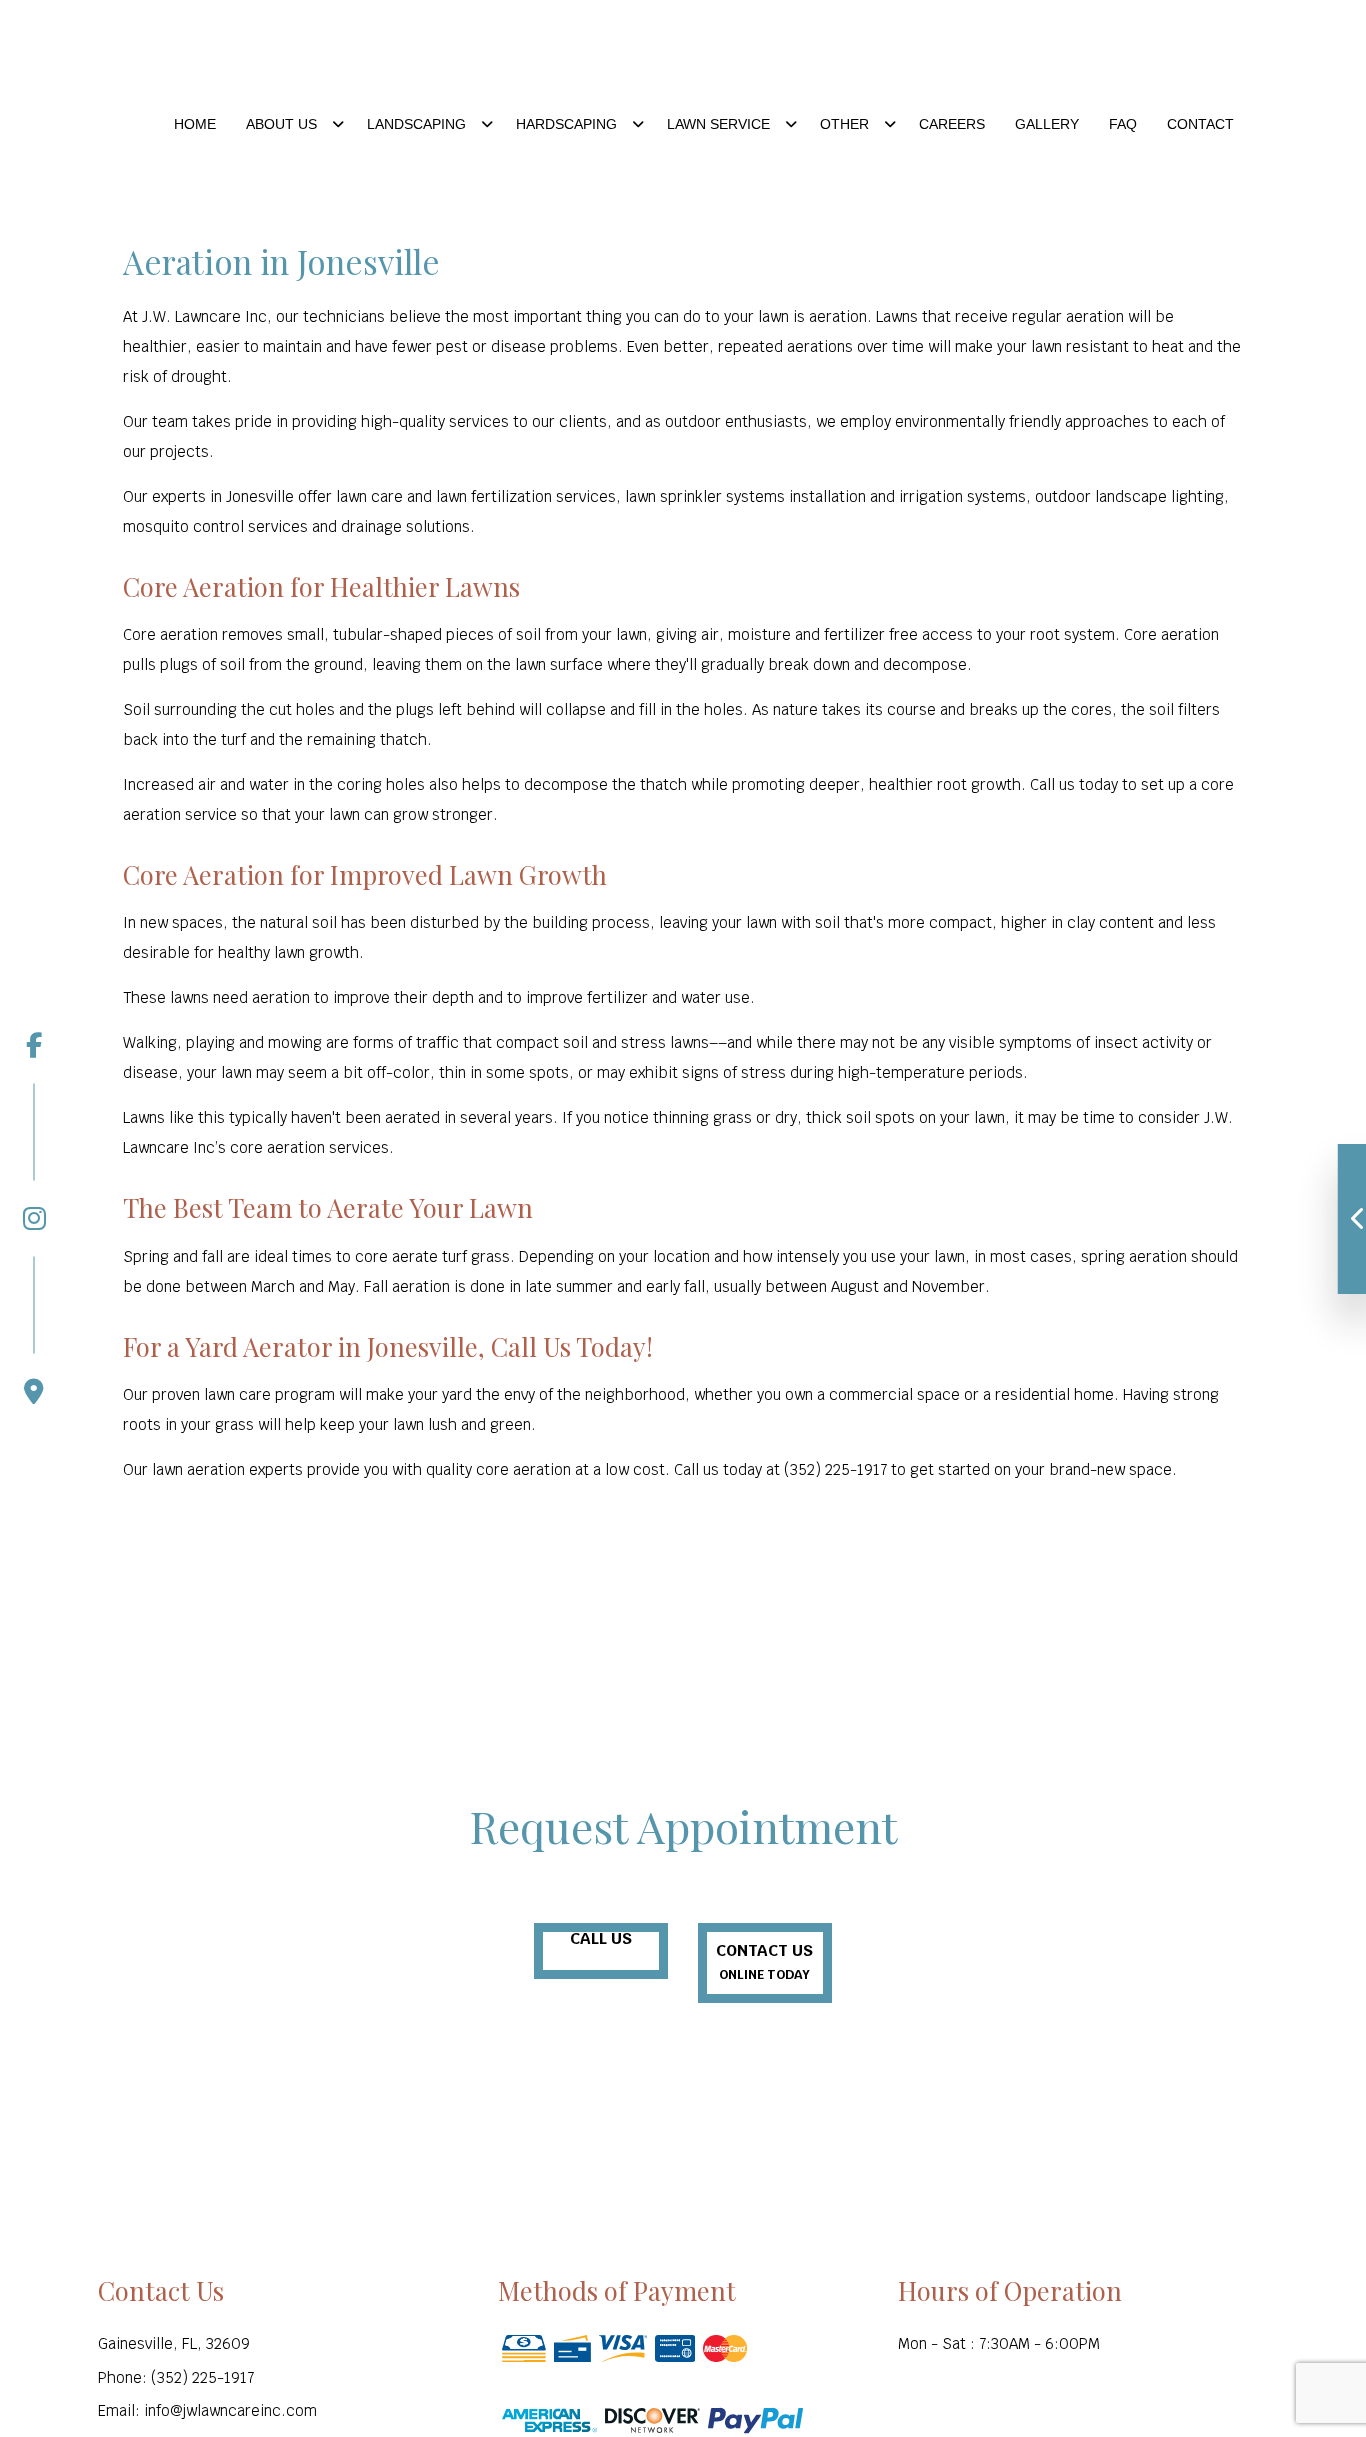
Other (844, 124)
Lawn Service (718, 124)
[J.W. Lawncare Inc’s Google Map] (34, 1331)
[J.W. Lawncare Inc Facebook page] (34, 1045)
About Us (281, 124)
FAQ (1123, 124)
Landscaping (416, 124)
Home (195, 124)
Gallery (1047, 124)
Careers (952, 124)
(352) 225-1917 (1134, 65)
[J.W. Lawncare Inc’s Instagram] (34, 1157)
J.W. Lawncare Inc (322, 53)
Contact (1200, 124)
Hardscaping (566, 124)
